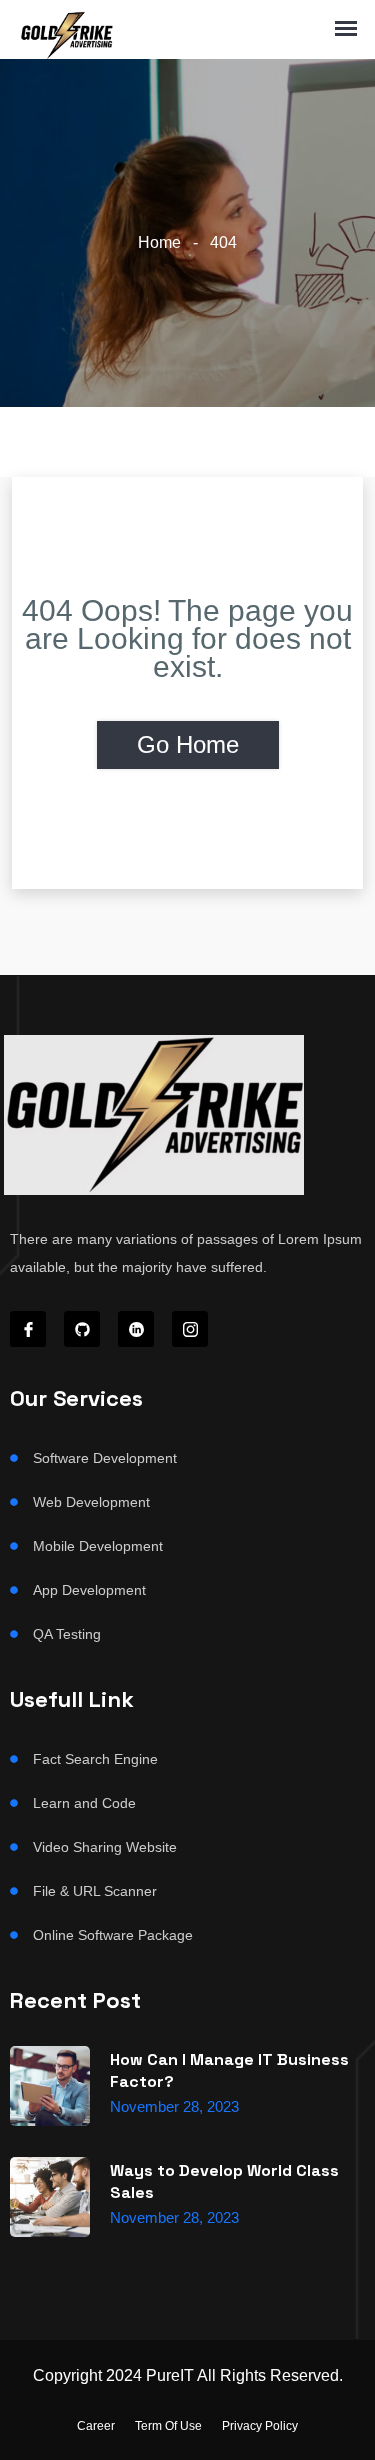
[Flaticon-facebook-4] (28, 1329)
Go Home (188, 744)
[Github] (82, 1329)
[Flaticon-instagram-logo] (190, 1329)
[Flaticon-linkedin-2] (136, 1329)
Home (159, 242)
